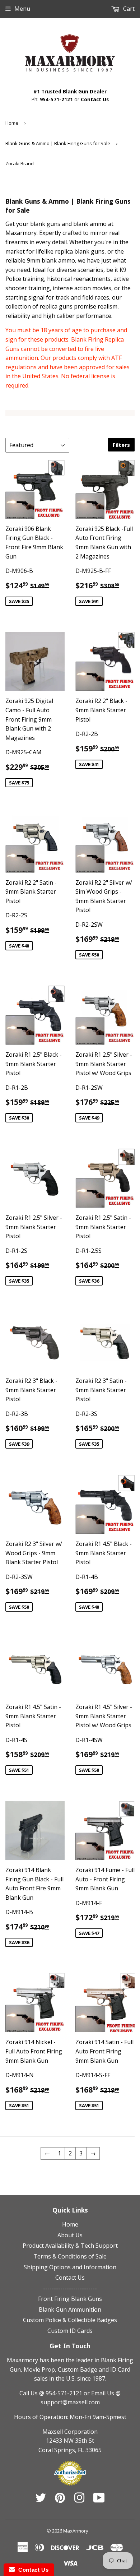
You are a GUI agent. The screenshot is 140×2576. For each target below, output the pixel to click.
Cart (128, 9)
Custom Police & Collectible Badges (70, 2320)
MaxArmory (76, 2531)
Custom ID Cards (70, 2331)
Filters (121, 445)
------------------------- (70, 2288)
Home (12, 123)
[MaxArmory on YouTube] (99, 2500)
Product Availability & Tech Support (70, 2246)
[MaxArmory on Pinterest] (60, 2500)
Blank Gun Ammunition (70, 2309)
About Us (70, 2235)
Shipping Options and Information (70, 2267)
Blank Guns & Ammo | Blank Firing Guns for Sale (58, 143)
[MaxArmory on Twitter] (41, 2500)
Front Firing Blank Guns (70, 2299)
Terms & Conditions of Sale (70, 2256)
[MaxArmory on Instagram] (79, 2500)
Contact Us (95, 99)
